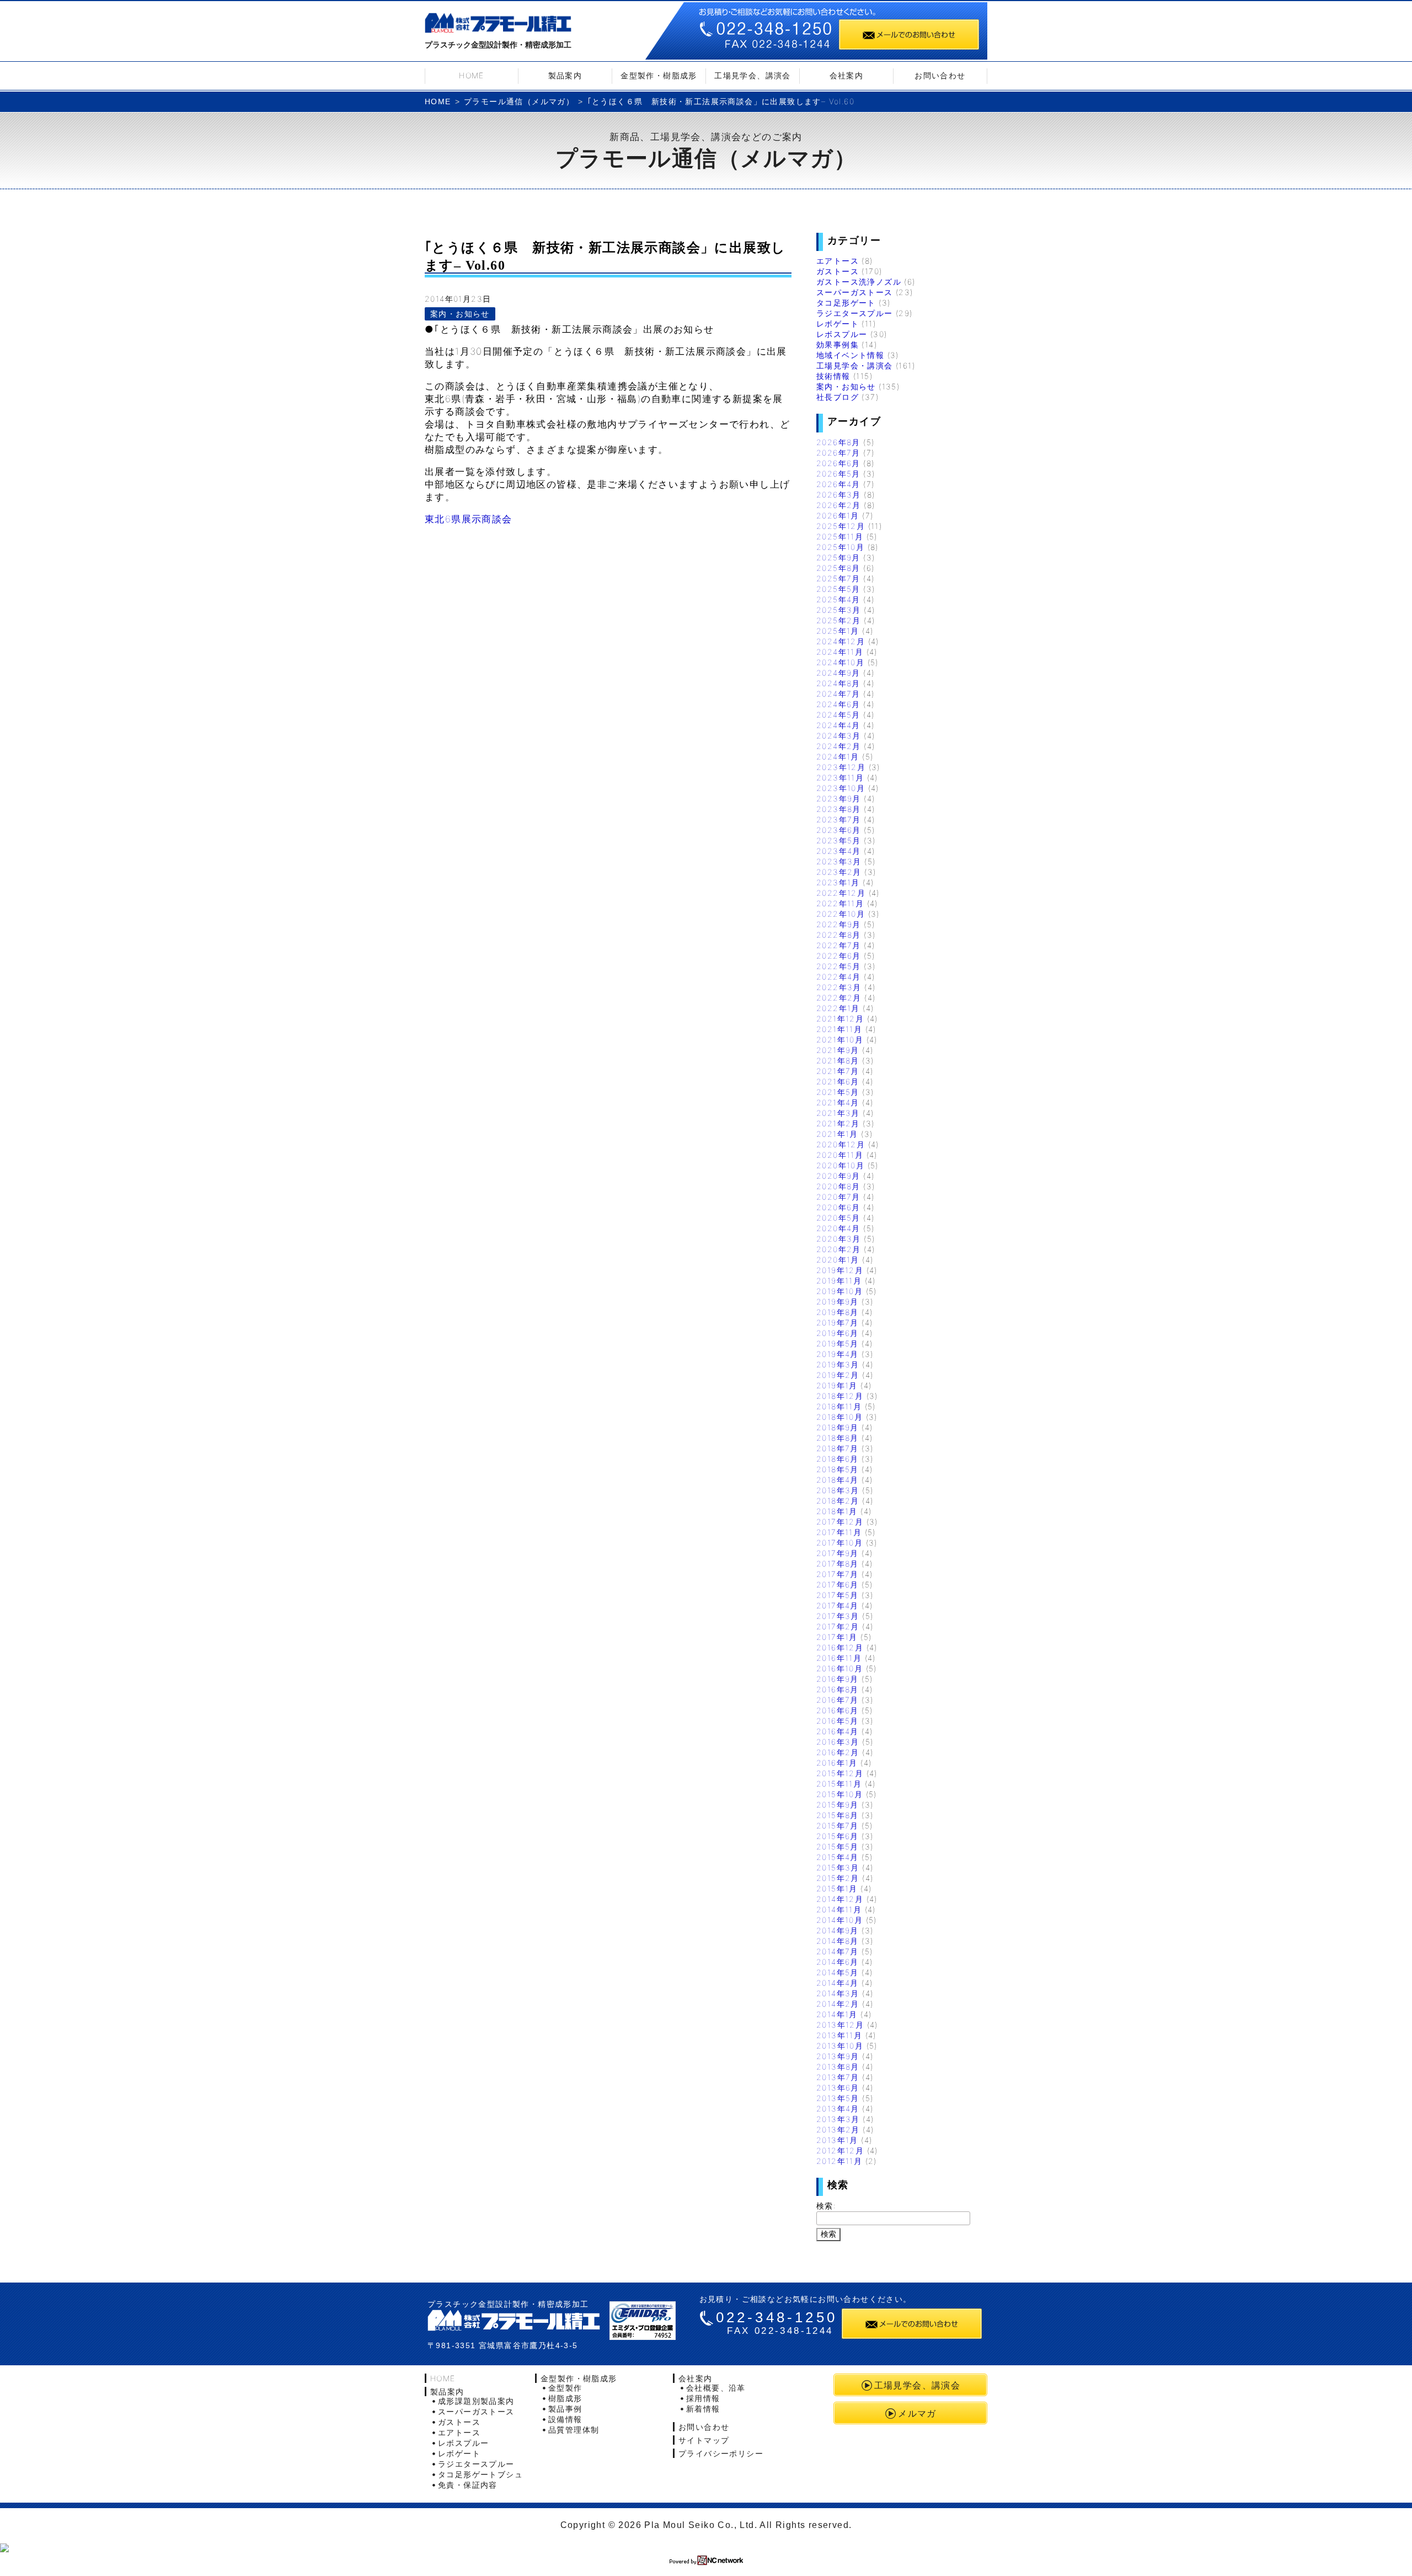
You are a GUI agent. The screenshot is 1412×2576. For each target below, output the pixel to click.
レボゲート (838, 324)
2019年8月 (838, 1312)
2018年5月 (838, 1469)
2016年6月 (838, 1710)
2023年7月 (839, 819)
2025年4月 (838, 599)
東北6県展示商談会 (469, 519)
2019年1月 (837, 1385)
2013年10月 (840, 2046)
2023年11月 (840, 777)
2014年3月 (838, 1993)
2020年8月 (838, 1186)
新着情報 (703, 2409)
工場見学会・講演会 (855, 365)
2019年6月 (838, 1333)
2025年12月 (841, 526)
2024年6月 (838, 704)
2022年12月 (841, 893)
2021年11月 (839, 1029)
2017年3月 (838, 1616)
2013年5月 (838, 2098)
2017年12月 (840, 1522)
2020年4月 (838, 1228)
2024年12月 (841, 641)
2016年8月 (838, 1689)
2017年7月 (838, 1574)
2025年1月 (838, 631)
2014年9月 (838, 1930)
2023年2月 (839, 872)
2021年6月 (838, 1081)
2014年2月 (838, 2004)
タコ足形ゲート (846, 303)
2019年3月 (838, 1364)
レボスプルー (842, 334)
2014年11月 (839, 1909)
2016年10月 (839, 1668)
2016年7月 (838, 1700)
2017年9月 (838, 1553)
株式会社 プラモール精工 (514, 2320)
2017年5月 (838, 1595)
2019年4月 (838, 1354)
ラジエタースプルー (855, 313)
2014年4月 (838, 1983)
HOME (472, 75)
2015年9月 (838, 1805)
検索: (826, 2206)
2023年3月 (839, 861)
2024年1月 (838, 757)
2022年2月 (839, 998)
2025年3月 (839, 610)
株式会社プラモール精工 (498, 25)
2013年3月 (838, 2119)
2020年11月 (840, 1155)
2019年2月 (838, 1375)
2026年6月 (838, 463)
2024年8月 (838, 683)
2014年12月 (840, 1899)
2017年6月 (838, 1584)
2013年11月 (839, 2035)
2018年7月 (838, 1448)
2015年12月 (840, 1773)
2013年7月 (838, 2077)
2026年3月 (839, 495)
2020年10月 (840, 1165)
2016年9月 (838, 1679)
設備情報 (565, 2419)
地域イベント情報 (850, 355)
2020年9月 (838, 1176)
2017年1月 (837, 1637)
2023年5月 (839, 840)
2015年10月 (839, 1794)
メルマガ (917, 2413)
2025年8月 (838, 568)
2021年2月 (838, 1123)
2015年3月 (838, 1867)
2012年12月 (840, 2150)
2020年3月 (839, 1239)
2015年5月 (838, 1847)
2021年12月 (840, 1019)
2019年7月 (838, 1322)
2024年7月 (838, 694)
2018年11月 (839, 1406)
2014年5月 (838, 1972)
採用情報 (703, 2398)
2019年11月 (839, 1281)
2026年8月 (838, 442)
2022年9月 (839, 924)
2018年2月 (838, 1501)
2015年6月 (838, 1836)
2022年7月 (839, 945)
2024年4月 (838, 725)
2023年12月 (841, 767)
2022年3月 (839, 987)
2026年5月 (838, 474)
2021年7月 (838, 1071)
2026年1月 (838, 515)
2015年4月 (838, 1857)
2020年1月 (838, 1260)
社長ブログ (838, 397)
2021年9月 (838, 1050)
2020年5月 (838, 1218)
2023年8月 (839, 809)
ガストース (838, 271)
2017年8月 (838, 1564)
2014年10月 (839, 1920)
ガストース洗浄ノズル (859, 282)
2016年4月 (838, 1731)
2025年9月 (838, 557)
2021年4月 (838, 1102)
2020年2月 (839, 1249)
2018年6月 (838, 1459)
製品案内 (565, 75)
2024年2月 (839, 746)
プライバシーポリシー (721, 2453)
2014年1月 (837, 2014)
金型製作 (565, 2388)
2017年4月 (838, 1605)
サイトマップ (704, 2440)
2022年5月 (839, 966)
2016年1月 (837, 1763)
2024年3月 (839, 736)
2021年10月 (840, 1040)
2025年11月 (840, 536)
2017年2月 (838, 1626)
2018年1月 (837, 1511)
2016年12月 (840, 1647)
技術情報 (833, 376)
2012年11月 (839, 2161)
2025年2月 (839, 620)
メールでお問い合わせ (909, 34)
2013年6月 (838, 2088)
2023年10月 (841, 788)
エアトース (838, 261)
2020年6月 (838, 1207)
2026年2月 (839, 505)
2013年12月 (840, 2025)
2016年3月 (838, 1742)
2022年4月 (839, 977)
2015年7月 (838, 1826)
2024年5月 (838, 715)
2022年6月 (839, 956)
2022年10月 (841, 914)
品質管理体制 (574, 2430)
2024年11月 (840, 652)
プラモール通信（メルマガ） (519, 101)
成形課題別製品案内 (476, 2401)
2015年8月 (838, 1815)
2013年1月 (837, 2140)
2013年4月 (838, 2109)
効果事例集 (838, 344)
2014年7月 (838, 1951)
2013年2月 (838, 2129)
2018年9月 (838, 1427)
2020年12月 (841, 1144)
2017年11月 (839, 1532)
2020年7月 (838, 1197)
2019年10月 (839, 1291)
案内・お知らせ (460, 314)
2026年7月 (838, 453)
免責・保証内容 (468, 2485)
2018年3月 (838, 1490)
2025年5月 (838, 589)
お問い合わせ (940, 75)
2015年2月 (838, 1878)
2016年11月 (839, 1658)
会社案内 (847, 75)
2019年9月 (838, 1302)
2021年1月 (837, 1134)
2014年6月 (838, 1962)
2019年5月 (838, 1343)
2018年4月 (838, 1480)
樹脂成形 (565, 2398)
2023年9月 (839, 798)
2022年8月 (839, 935)
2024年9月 (838, 673)
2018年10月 (839, 1417)
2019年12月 (840, 1270)
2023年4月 (839, 851)
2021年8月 (838, 1060)
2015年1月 (837, 1888)
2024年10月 (840, 662)
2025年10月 (840, 547)
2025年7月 (838, 578)
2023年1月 (838, 882)
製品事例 (565, 2409)
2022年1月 (838, 1008)
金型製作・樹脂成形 (659, 75)
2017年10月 (839, 1543)
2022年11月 (840, 903)
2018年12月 (840, 1396)
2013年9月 (838, 2056)
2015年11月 (839, 1784)
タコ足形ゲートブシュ (480, 2474)
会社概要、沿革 (716, 2388)
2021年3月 (838, 1113)
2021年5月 (838, 1092)
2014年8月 (838, 1941)
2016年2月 (838, 1752)
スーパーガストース (855, 292)
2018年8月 (838, 1438)
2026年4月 (838, 484)
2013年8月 (838, 2067)
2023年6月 (839, 830)
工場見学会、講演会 (753, 75)
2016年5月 (838, 1721)
